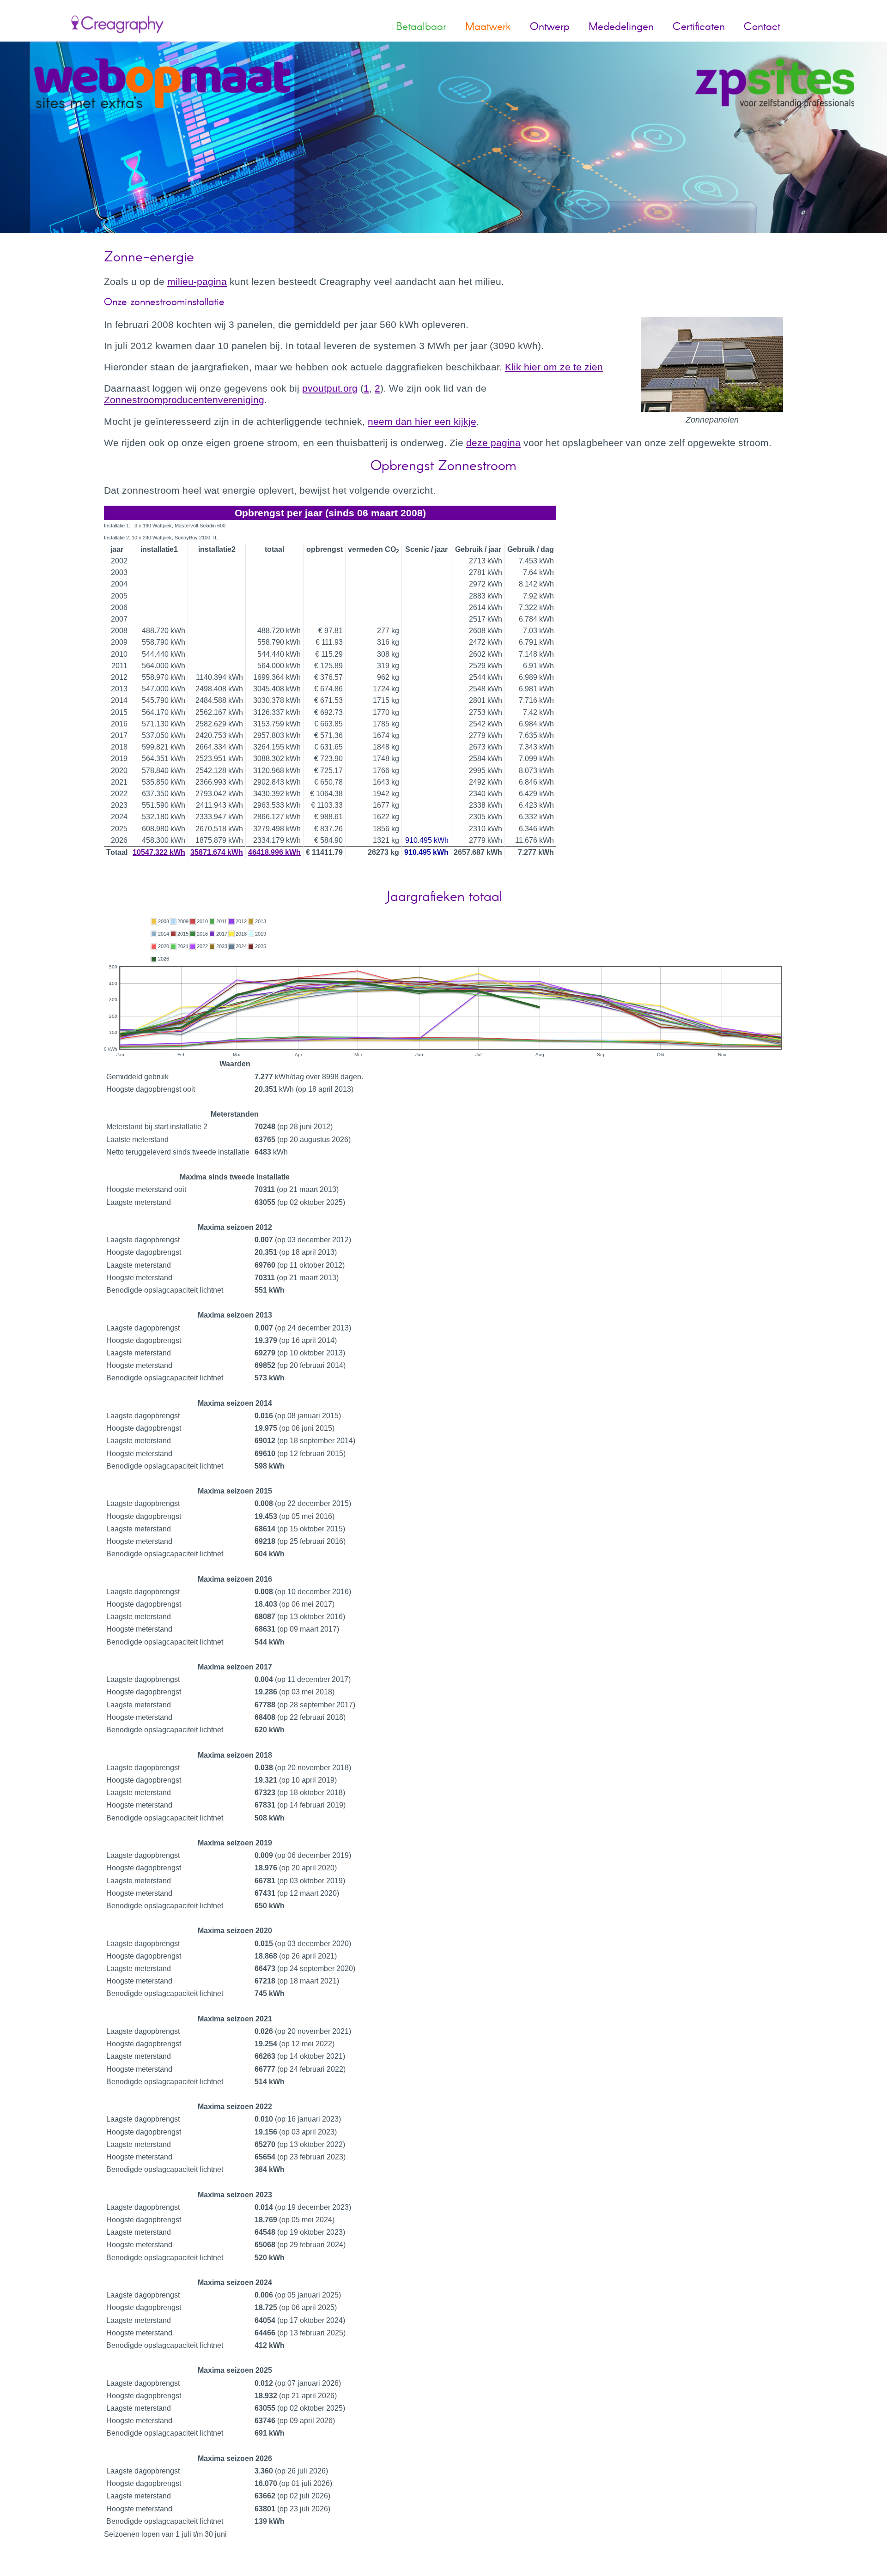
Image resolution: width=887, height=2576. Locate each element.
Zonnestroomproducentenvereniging (184, 400)
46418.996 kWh (274, 852)
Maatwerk (488, 26)
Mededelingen (621, 26)
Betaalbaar (421, 26)
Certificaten (699, 26)
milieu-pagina (197, 281)
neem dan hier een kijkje (422, 421)
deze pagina (493, 443)
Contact (762, 26)
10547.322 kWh (159, 852)
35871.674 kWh (217, 852)
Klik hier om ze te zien (554, 367)
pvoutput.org (330, 388)
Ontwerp (550, 26)
